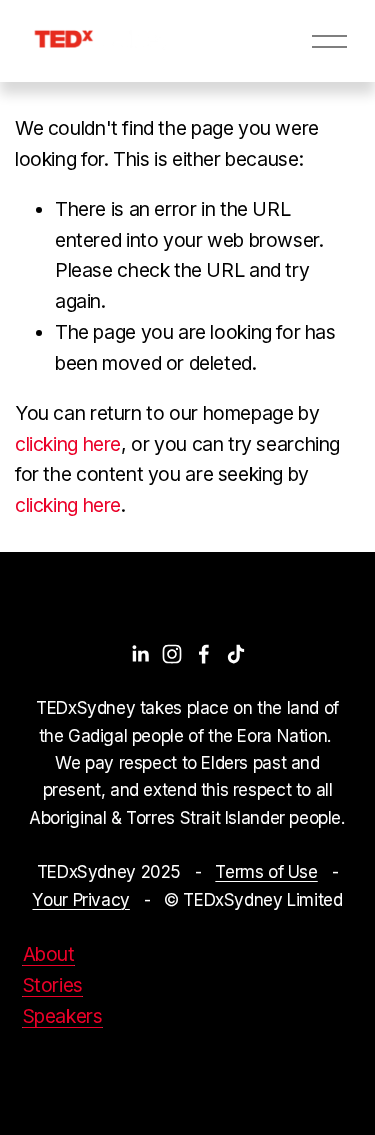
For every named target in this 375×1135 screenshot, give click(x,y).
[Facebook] (204, 654)
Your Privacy (80, 899)
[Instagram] (172, 654)
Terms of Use (266, 871)
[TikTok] (236, 654)
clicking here (68, 444)
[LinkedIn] (140, 654)
